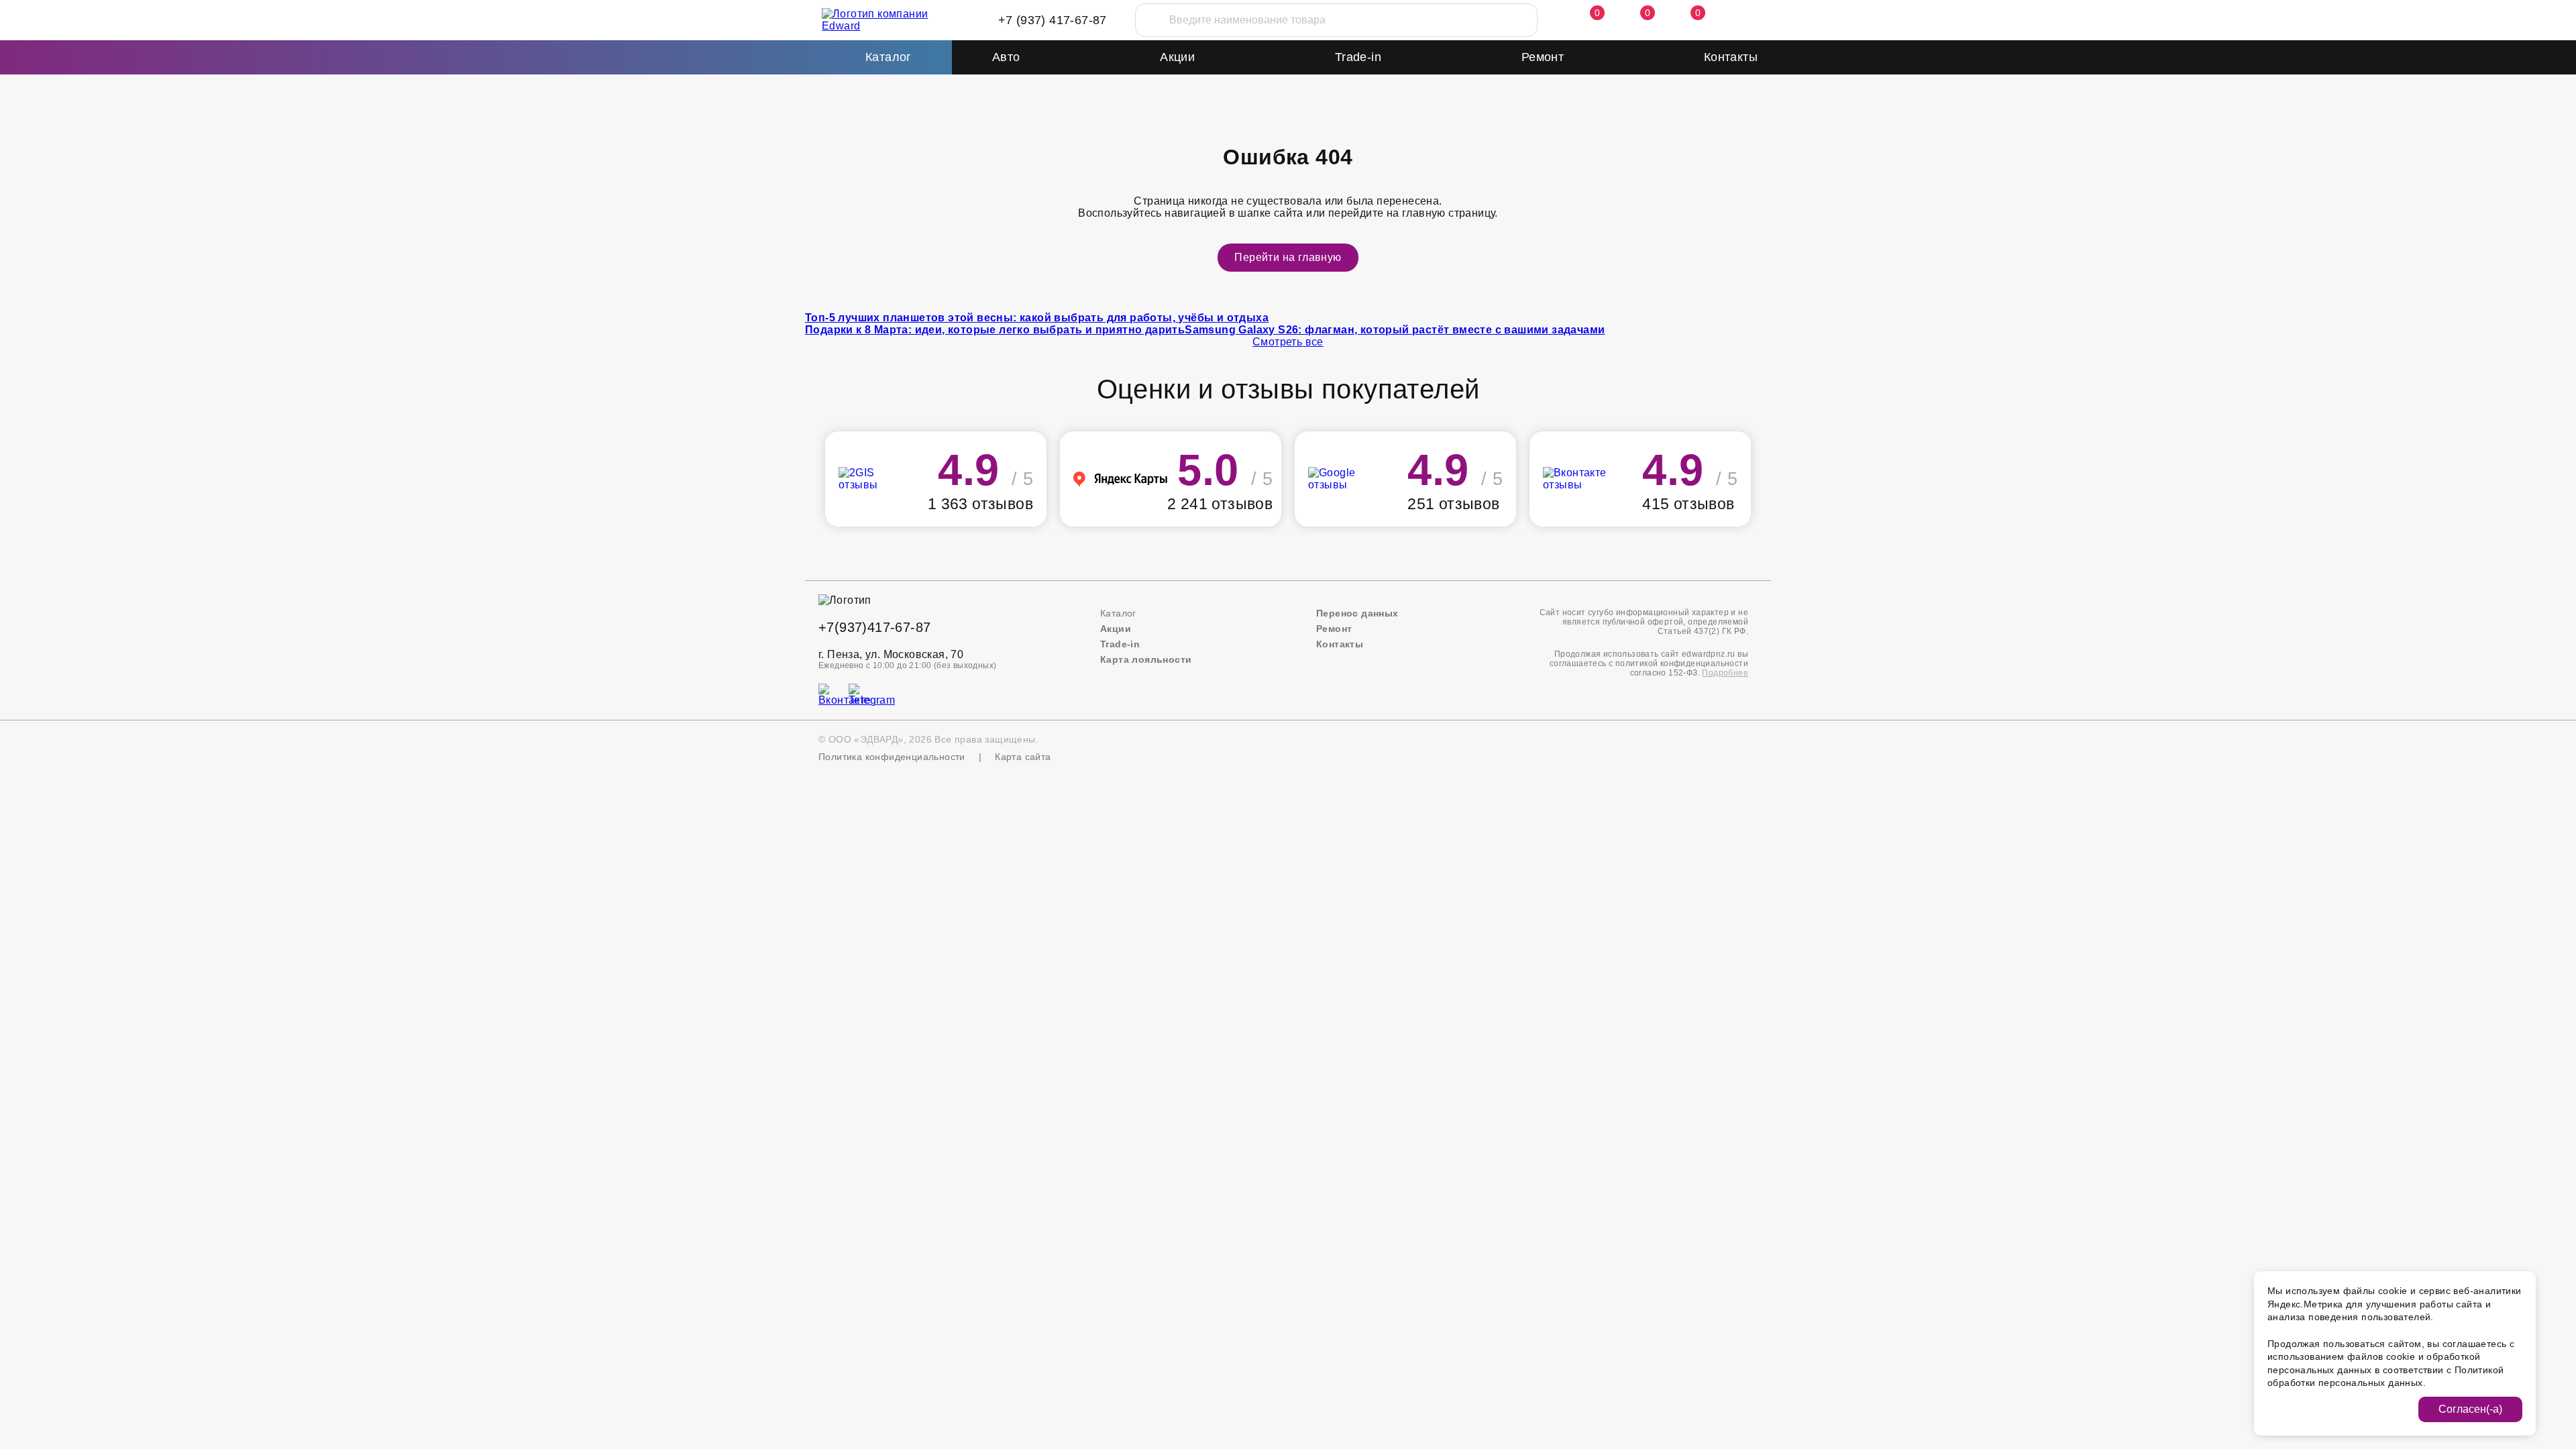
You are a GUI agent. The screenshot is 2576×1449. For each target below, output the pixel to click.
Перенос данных (1357, 613)
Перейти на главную (1288, 257)
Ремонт (1543, 57)
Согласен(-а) (2470, 1409)
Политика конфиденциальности (892, 757)
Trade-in (1358, 57)
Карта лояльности (1146, 659)
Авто (1006, 57)
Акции (1177, 57)
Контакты (1731, 57)
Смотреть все (1288, 342)
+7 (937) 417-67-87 (1053, 20)
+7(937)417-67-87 (874, 627)
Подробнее (1725, 673)
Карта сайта (1023, 757)
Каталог (1118, 613)
